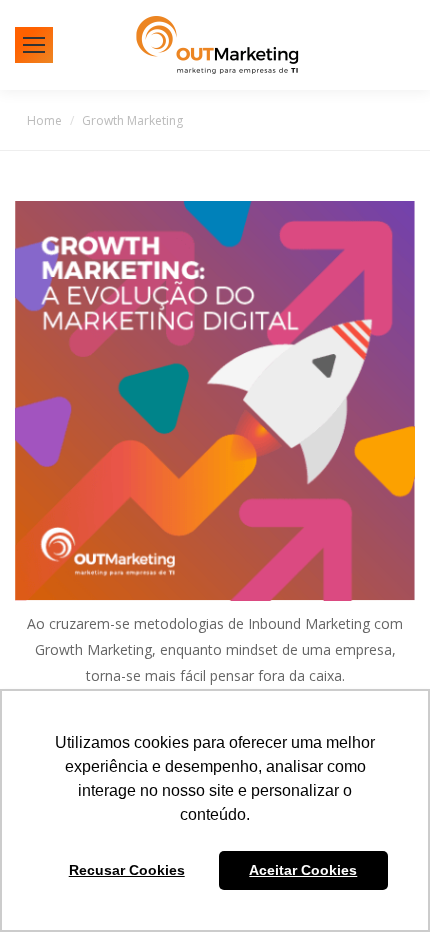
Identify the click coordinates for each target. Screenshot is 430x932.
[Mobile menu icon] (34, 45)
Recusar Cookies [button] (127, 870)
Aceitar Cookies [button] (303, 870)
